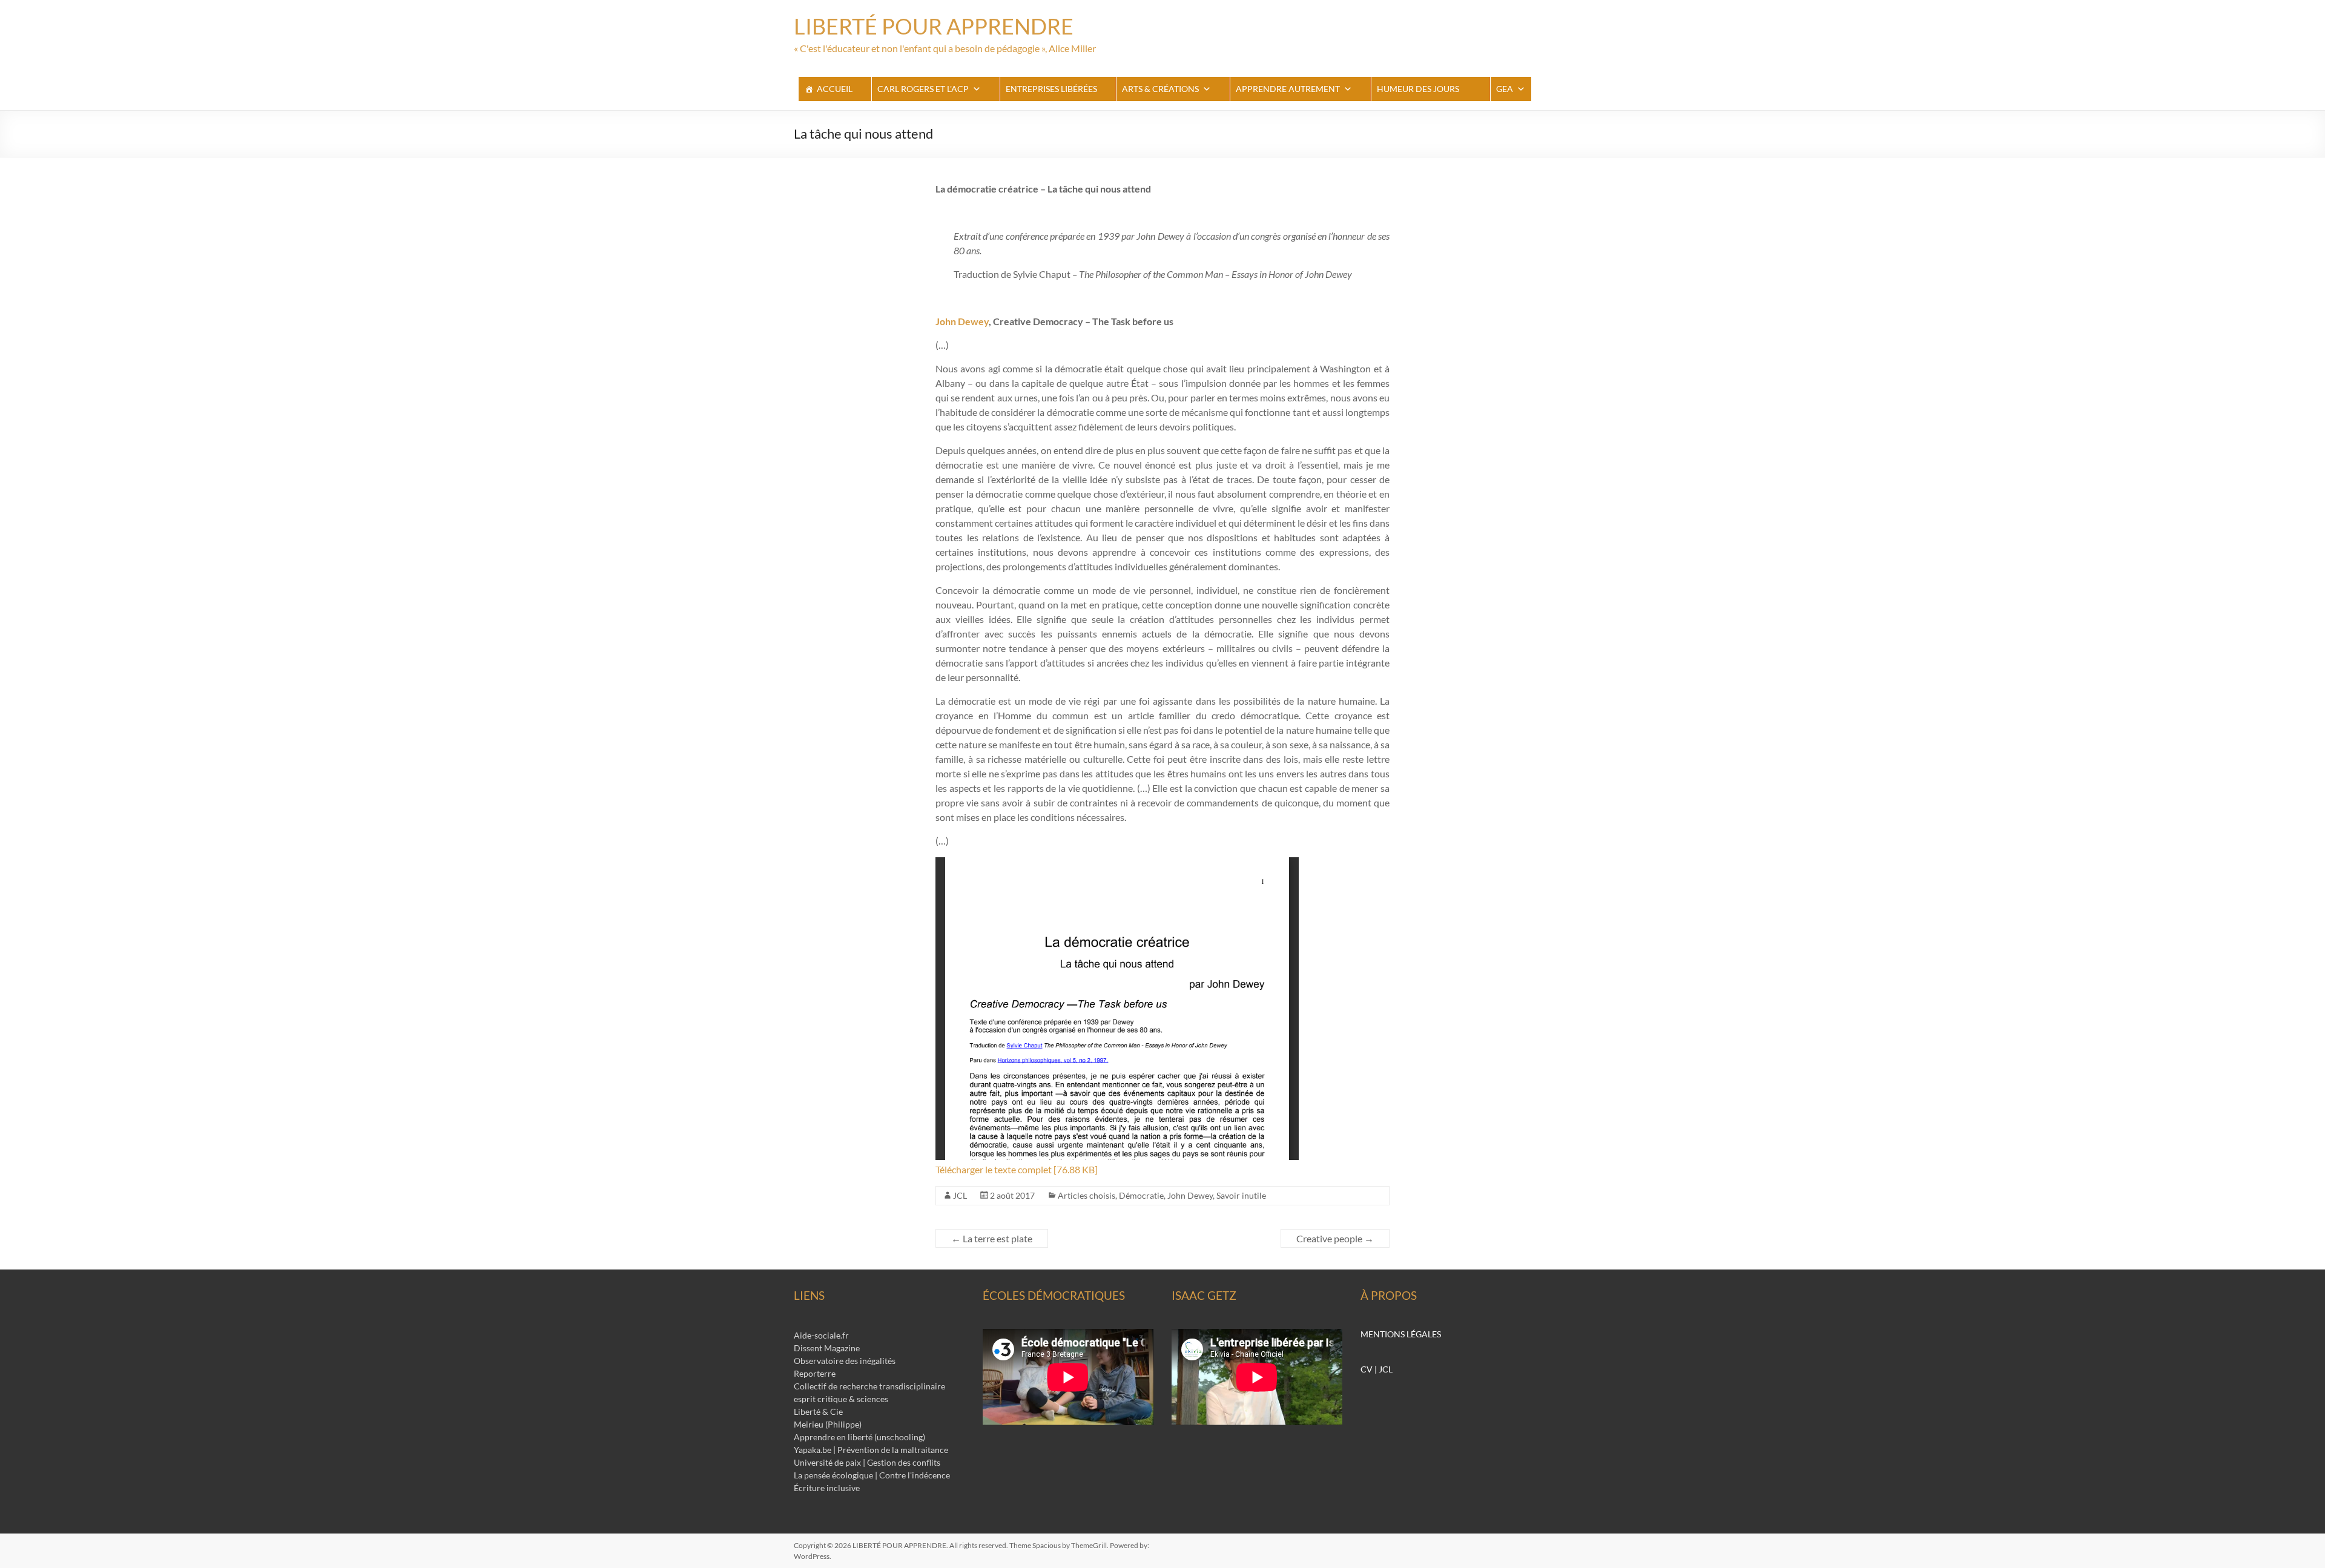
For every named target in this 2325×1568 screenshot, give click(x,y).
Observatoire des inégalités (845, 1361)
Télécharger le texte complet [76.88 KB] (1017, 1169)
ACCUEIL (835, 89)
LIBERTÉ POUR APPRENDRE (934, 26)
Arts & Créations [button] (1160, 89)
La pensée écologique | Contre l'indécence (872, 1475)
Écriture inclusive (827, 1488)
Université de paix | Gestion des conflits (867, 1462)
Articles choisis (1087, 1195)
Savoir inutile (1241, 1195)
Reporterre (815, 1373)
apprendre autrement (1288, 89)
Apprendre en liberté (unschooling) (859, 1437)
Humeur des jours (1418, 89)
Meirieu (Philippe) (828, 1424)
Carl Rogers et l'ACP (923, 89)
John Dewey (962, 321)
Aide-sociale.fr (821, 1335)
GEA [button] (1505, 89)
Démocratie (1141, 1195)
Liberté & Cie (818, 1412)
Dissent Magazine (827, 1348)
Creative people (1335, 1238)
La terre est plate (992, 1238)
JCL (960, 1195)
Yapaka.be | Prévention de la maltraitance (871, 1450)
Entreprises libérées (1051, 89)
